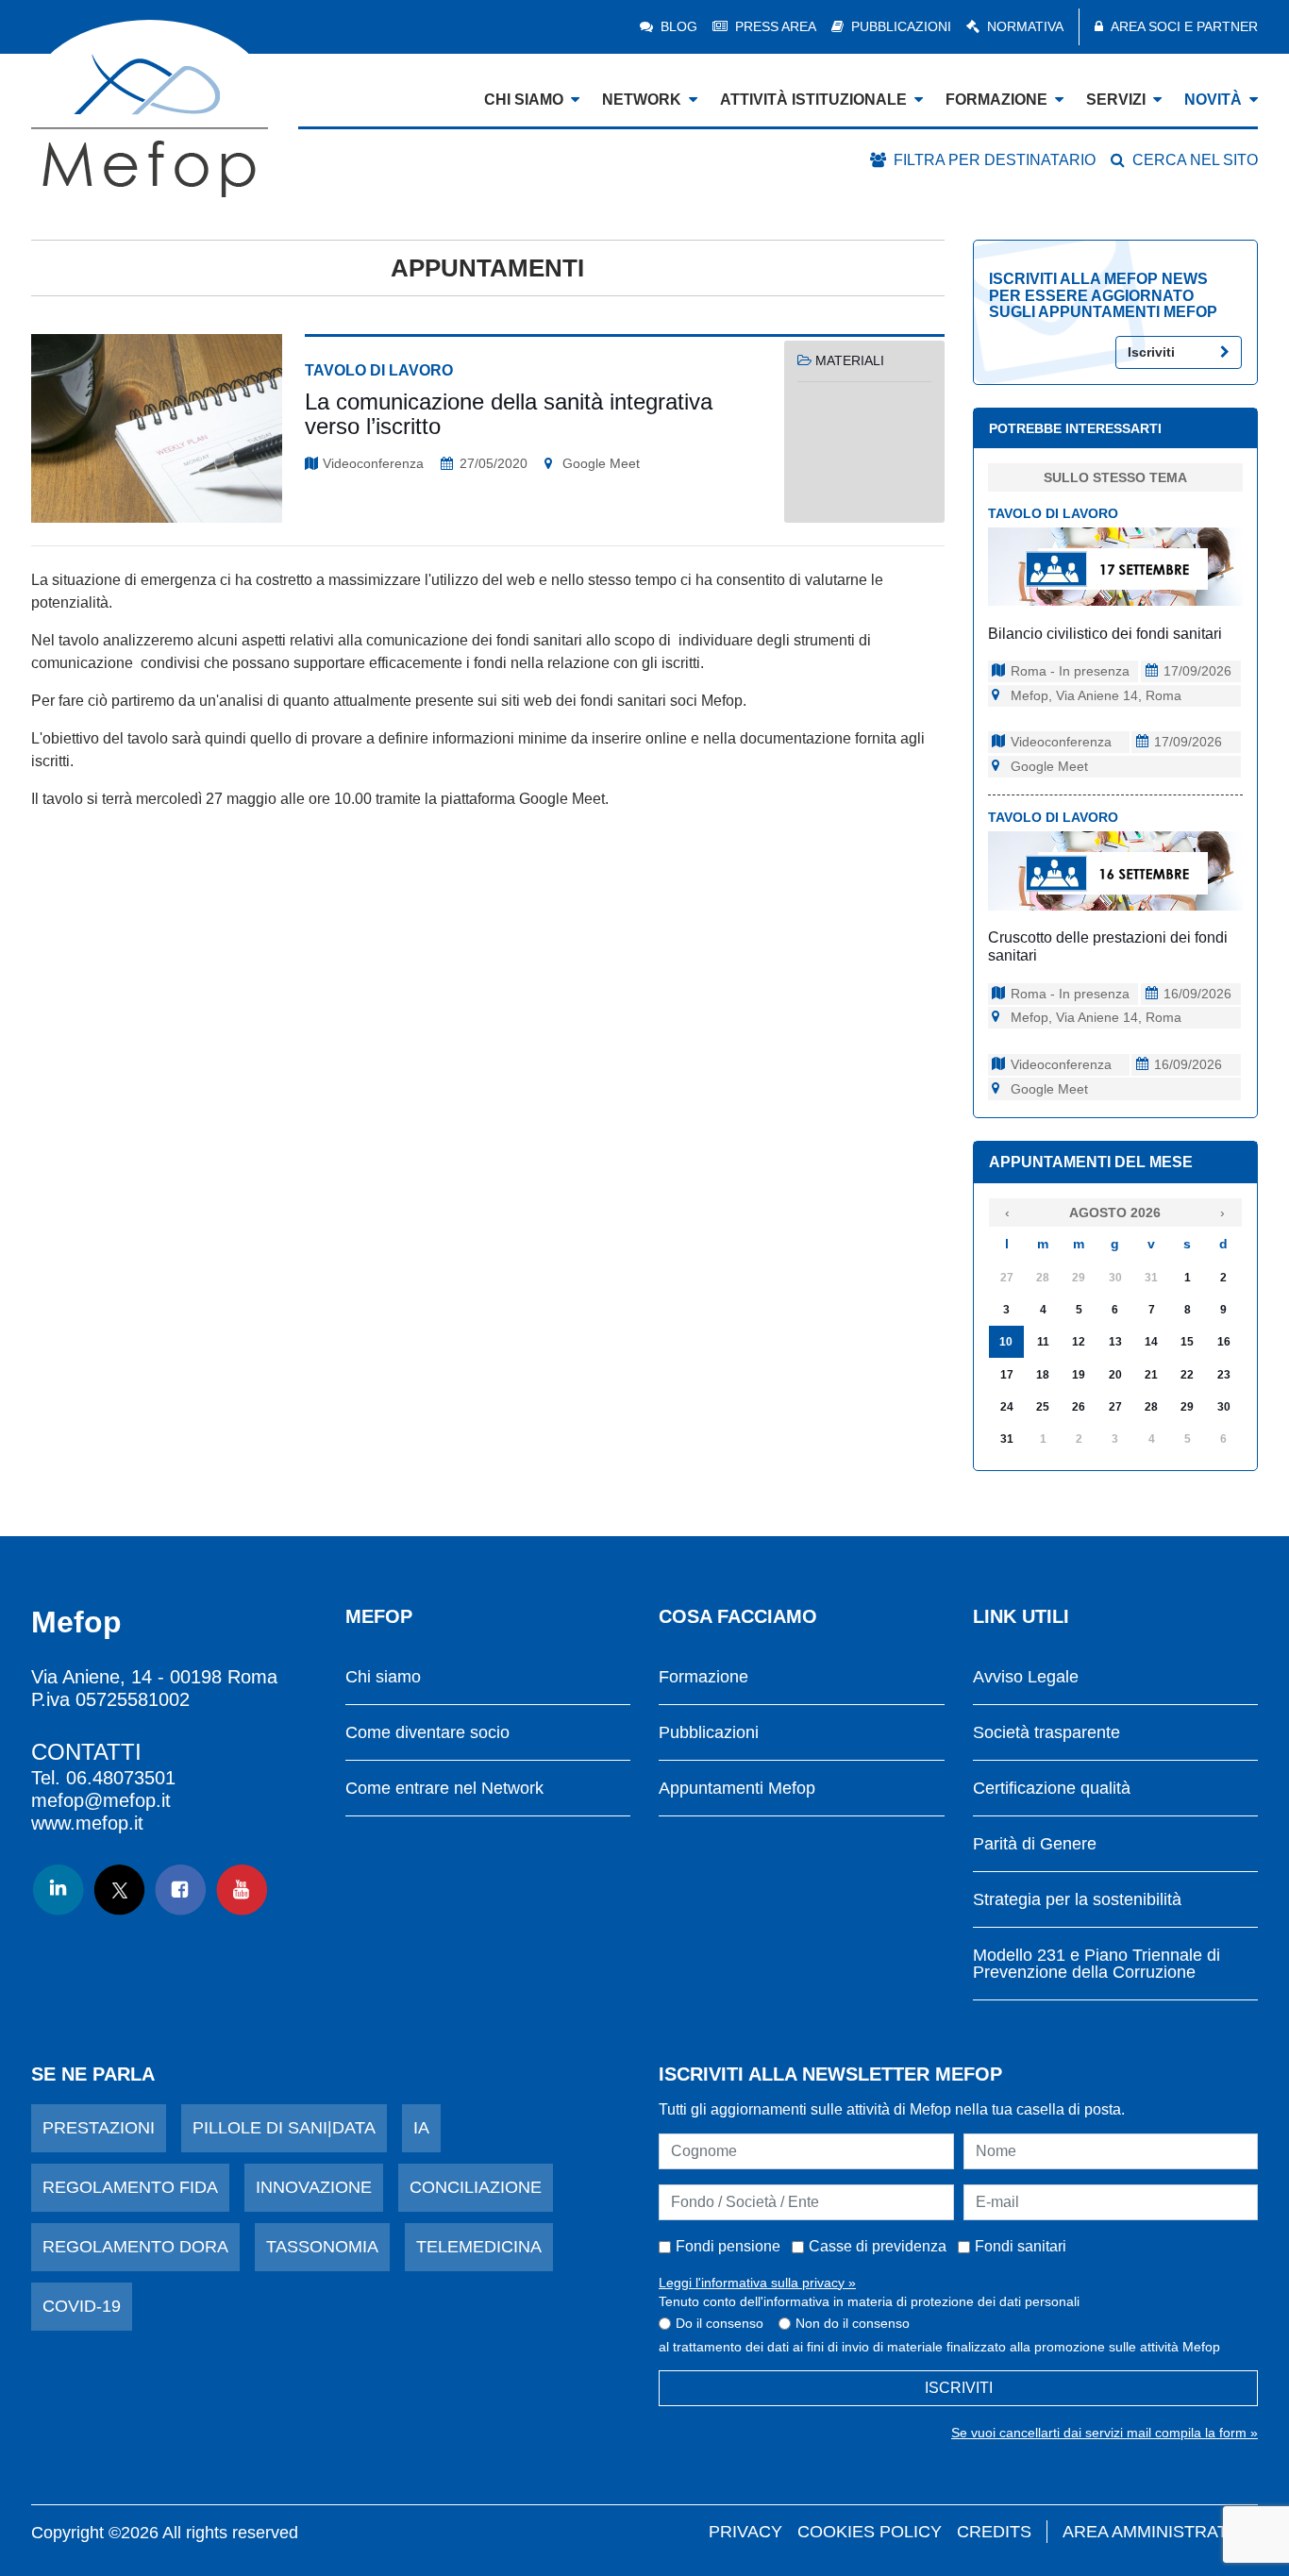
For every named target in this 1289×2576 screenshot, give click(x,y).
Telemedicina (479, 2247)
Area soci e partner (1184, 26)
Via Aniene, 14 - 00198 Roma (154, 1677)
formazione (996, 100)
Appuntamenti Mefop (737, 1789)
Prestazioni (99, 2128)
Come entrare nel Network (444, 1789)
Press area (776, 26)
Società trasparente (1046, 1733)
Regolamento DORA (135, 2247)
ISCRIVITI (959, 2388)
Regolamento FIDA (130, 2187)
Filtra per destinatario (995, 160)
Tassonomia (322, 2247)
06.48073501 (121, 1778)
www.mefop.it (87, 1823)
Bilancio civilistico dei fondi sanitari (1105, 634)
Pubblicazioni (901, 26)
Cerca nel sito (1195, 160)
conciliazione (476, 2187)
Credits (994, 2532)
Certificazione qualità (1052, 1789)
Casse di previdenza (878, 2246)
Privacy (745, 2532)
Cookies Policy (870, 2532)
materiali (850, 360)
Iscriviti (1151, 352)
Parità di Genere (1035, 1844)
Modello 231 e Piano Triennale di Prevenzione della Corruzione (1096, 1964)
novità (1213, 100)
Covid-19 (82, 2306)
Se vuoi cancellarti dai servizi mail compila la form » (1105, 2433)
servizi (1116, 100)
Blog (679, 26)
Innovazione (314, 2187)
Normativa (1025, 26)
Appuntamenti (487, 268)
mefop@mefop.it (101, 1800)
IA (421, 2128)
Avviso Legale (1026, 1677)
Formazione (703, 1677)
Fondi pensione (728, 2246)
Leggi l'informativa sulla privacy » (757, 2283)
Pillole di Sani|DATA (284, 2128)
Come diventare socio (427, 1733)
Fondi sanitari (1021, 2246)
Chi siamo (383, 1677)
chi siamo (524, 100)
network (642, 100)
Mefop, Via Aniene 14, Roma (1096, 695)
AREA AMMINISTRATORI (1160, 2532)
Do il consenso (720, 2323)
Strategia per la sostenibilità (1077, 1900)
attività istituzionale (813, 100)
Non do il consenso (853, 2323)
